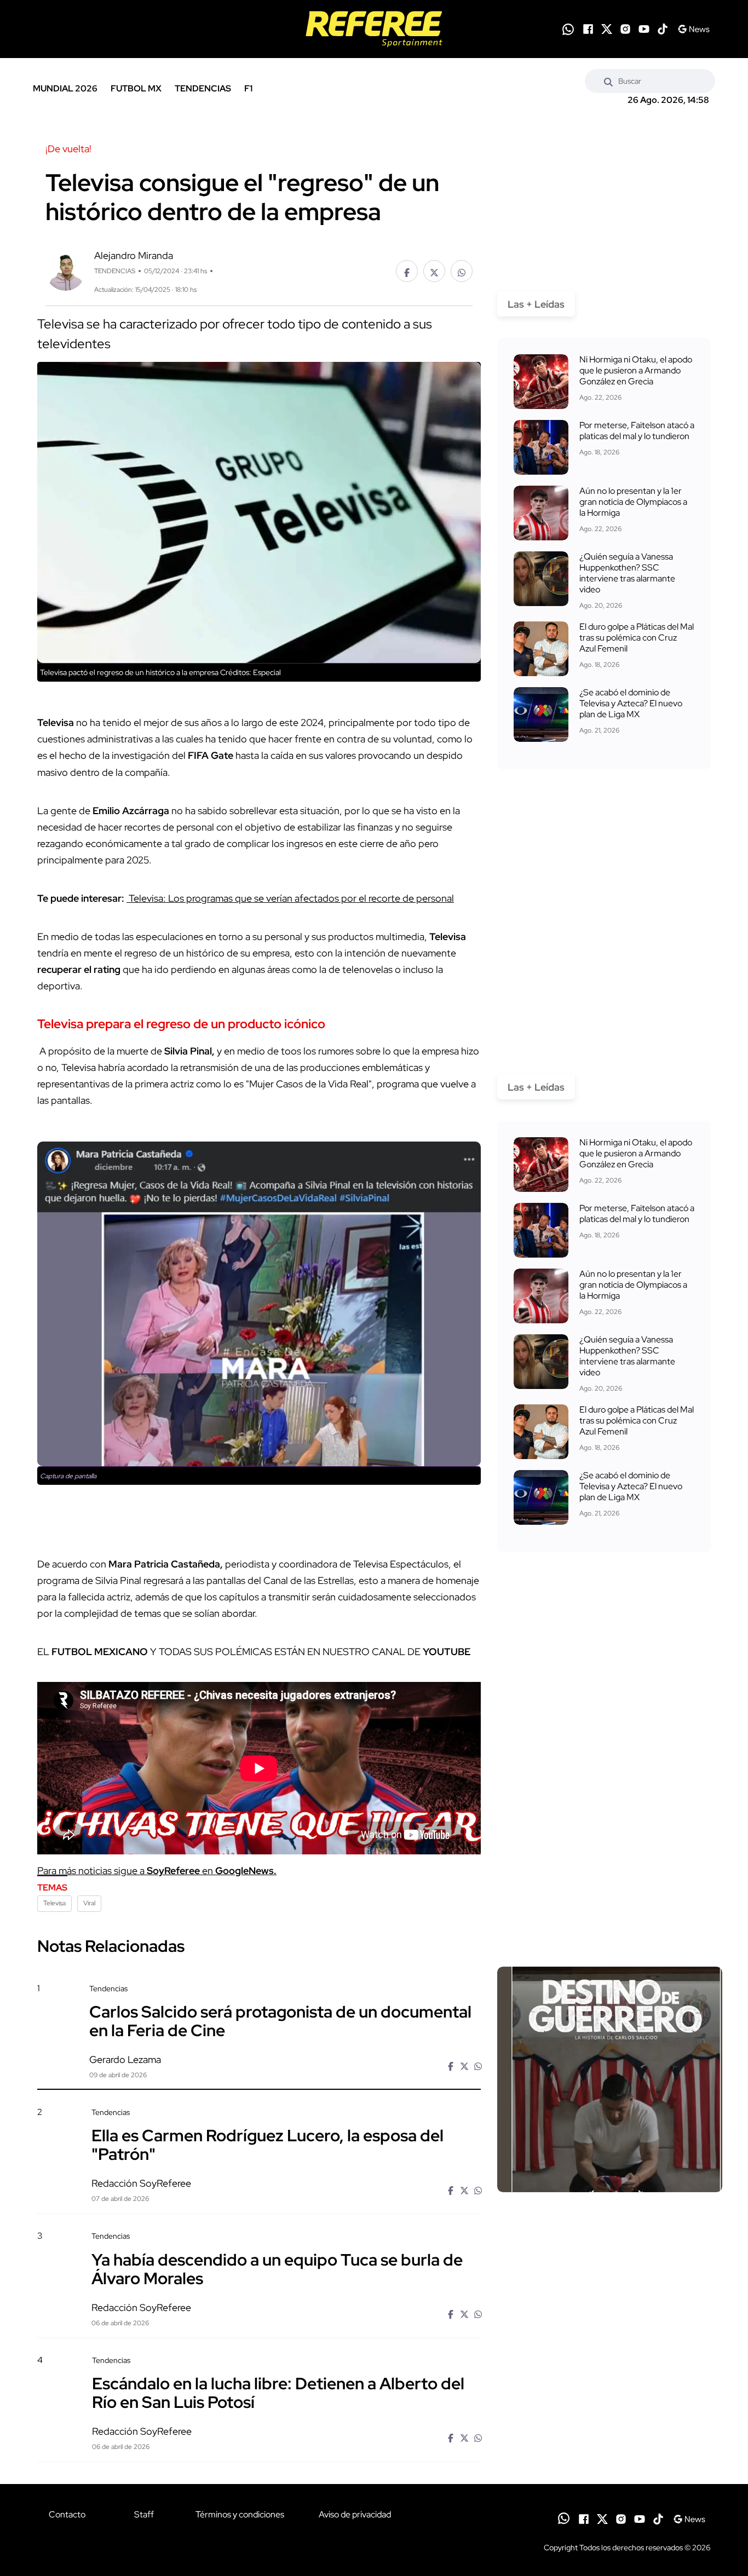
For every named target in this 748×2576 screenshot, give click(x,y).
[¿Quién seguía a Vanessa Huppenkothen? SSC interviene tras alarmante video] (541, 579)
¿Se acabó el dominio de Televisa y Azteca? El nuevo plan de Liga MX (631, 703)
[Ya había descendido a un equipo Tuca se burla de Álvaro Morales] (609, 2324)
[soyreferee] (374, 29)
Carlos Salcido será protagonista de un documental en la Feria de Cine (280, 2021)
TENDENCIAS (203, 88)
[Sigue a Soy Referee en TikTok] (663, 29)
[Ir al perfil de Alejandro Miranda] (65, 270)
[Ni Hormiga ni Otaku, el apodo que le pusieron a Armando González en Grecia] (541, 382)
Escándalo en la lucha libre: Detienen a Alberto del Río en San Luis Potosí (278, 2393)
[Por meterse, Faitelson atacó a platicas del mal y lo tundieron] (541, 447)
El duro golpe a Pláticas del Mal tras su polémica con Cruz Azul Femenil (637, 638)
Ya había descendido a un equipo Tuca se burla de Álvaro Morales (277, 2268)
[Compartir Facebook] (407, 271)
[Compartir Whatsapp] (462, 271)
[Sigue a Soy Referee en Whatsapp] (568, 29)
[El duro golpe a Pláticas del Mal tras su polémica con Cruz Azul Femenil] (541, 649)
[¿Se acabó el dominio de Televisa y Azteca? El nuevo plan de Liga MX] (541, 714)
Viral (89, 1903)
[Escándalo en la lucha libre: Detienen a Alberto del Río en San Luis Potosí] (609, 2448)
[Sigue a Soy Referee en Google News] (694, 29)
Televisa (54, 1903)
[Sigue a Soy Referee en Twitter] (607, 29)
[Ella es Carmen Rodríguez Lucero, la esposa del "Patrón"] (609, 2201)
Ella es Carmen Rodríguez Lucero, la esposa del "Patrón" (267, 2145)
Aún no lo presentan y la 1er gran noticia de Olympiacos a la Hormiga (633, 502)
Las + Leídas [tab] (536, 304)
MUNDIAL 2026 (65, 88)
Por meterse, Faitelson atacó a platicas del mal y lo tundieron (637, 431)
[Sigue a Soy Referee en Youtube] (644, 29)
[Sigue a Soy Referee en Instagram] (625, 29)
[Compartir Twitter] (434, 271)
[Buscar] (608, 81)
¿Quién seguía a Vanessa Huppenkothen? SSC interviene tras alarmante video (627, 573)
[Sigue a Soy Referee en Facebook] (588, 29)
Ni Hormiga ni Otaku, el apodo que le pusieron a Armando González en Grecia (636, 370)
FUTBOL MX (136, 88)
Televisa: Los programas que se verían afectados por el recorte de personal (290, 898)
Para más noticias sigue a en (157, 1871)
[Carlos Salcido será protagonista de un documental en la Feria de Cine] (610, 2079)
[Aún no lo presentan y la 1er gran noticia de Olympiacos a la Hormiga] (541, 513)
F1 (248, 88)
